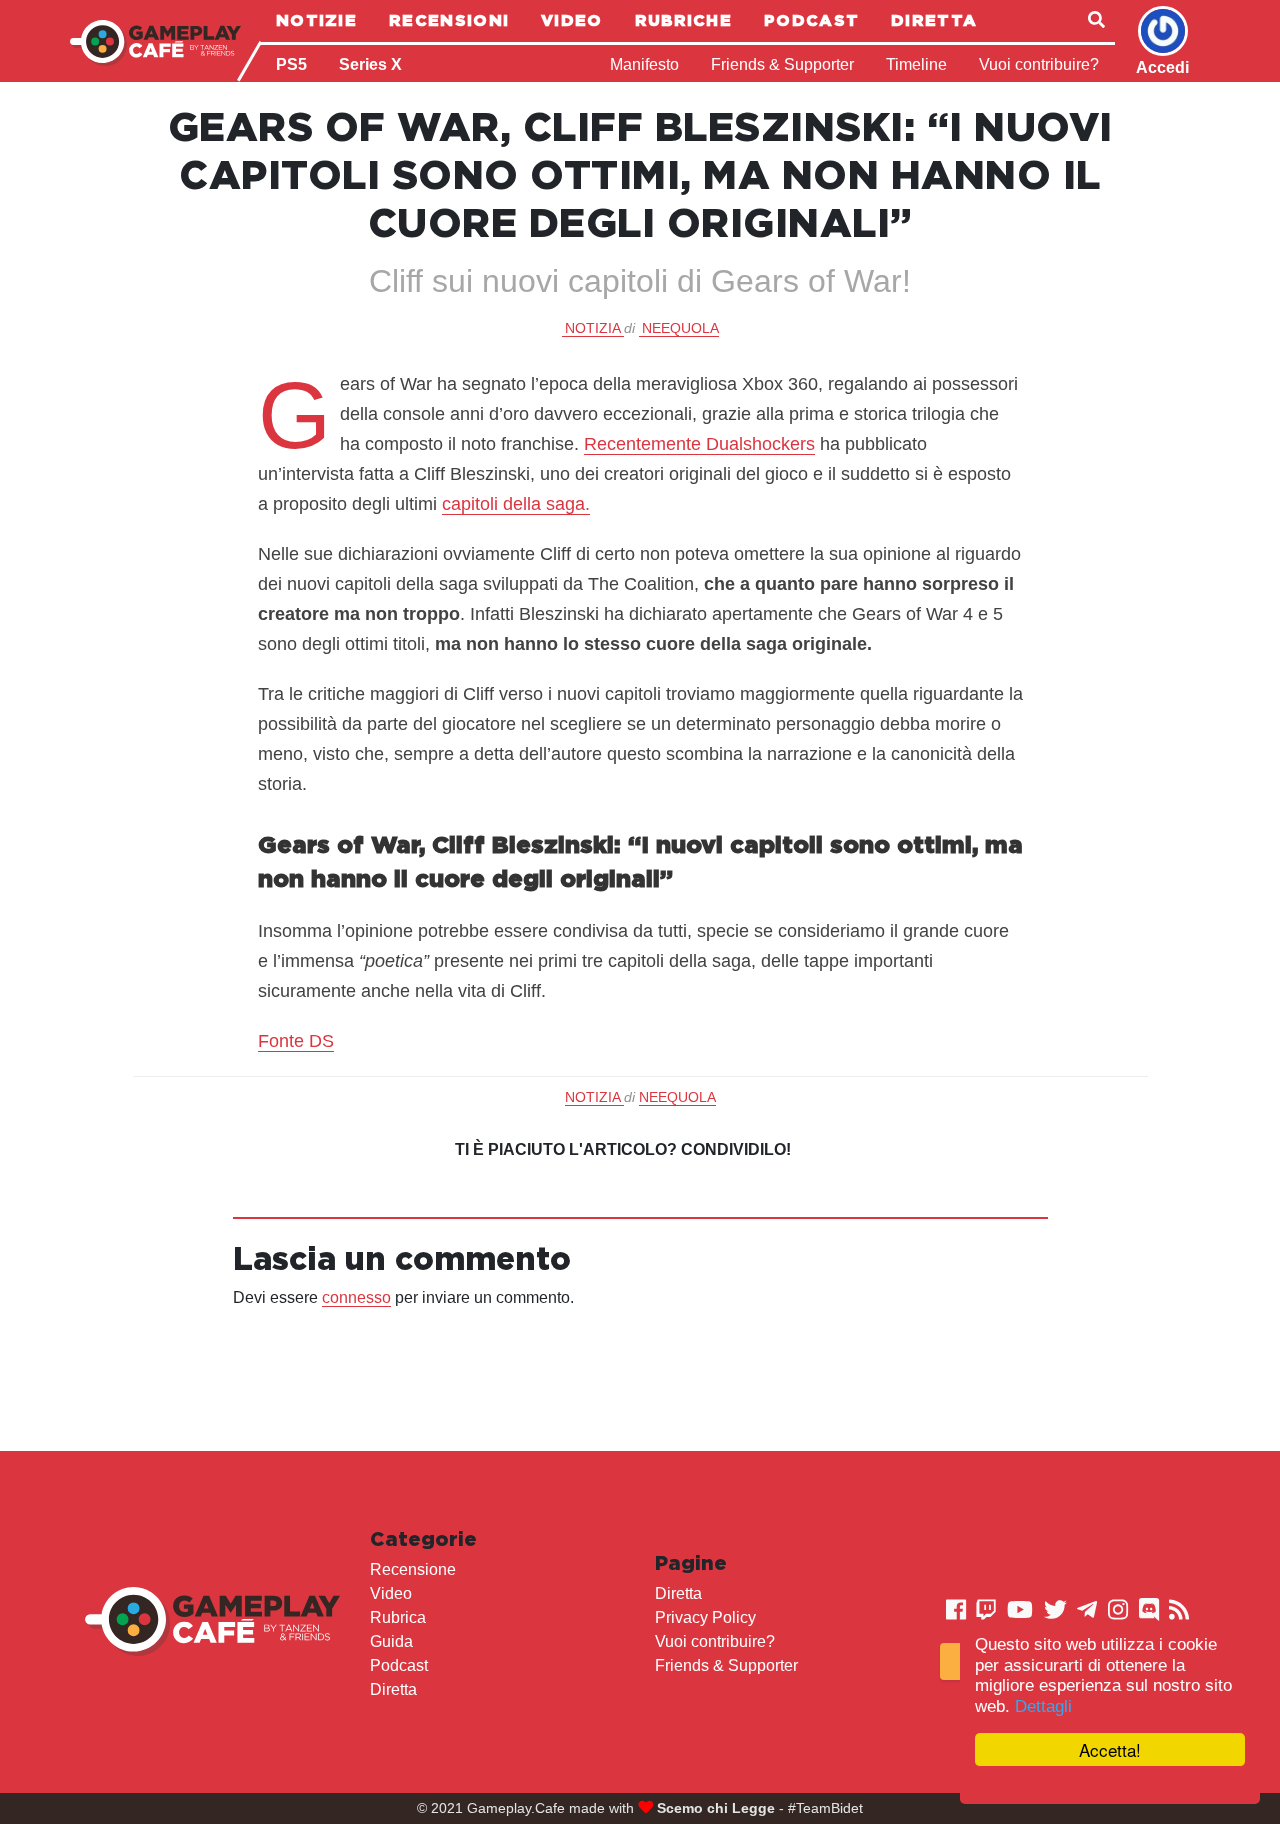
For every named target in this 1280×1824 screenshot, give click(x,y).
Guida (391, 1641)
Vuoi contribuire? (1039, 64)
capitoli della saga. (516, 504)
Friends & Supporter (782, 64)
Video (572, 20)
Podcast (811, 20)
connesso (356, 1297)
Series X (370, 64)
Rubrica (398, 1617)
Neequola (680, 328)
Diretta (934, 20)
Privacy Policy (705, 1617)
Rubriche (683, 20)
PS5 (291, 64)
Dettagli (1043, 1706)
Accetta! (1110, 1749)
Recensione (413, 1569)
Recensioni (449, 20)
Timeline (916, 64)
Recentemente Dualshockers (699, 444)
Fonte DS (296, 1041)
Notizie (316, 20)
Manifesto (644, 64)
